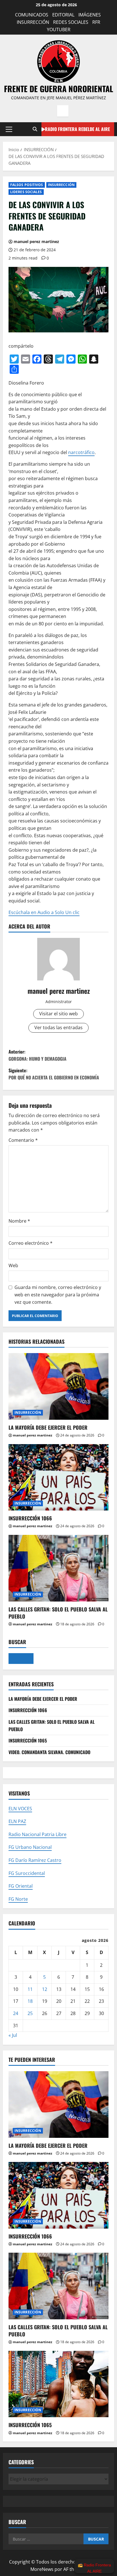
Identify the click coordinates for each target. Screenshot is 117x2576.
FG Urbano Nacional (30, 1847)
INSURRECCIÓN (33, 22)
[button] (9, 129)
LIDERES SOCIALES (26, 192)
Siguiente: (54, 1074)
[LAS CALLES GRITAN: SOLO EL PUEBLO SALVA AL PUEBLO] (58, 1568)
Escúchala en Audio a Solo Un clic (44, 912)
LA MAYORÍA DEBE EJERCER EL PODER (48, 1427)
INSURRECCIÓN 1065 (28, 1740)
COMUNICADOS (32, 15)
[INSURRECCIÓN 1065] (58, 2384)
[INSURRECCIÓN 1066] (58, 1477)
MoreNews (42, 2569)
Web (13, 1265)
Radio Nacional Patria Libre (37, 1834)
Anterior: (37, 1055)
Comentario (23, 1140)
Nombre (19, 1221)
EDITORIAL (63, 15)
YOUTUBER (59, 29)
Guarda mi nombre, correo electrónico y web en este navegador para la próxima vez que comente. (58, 1295)
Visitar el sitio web (58, 1014)
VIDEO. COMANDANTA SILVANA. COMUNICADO (49, 1752)
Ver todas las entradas (58, 1028)
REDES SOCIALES (71, 22)
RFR (96, 22)
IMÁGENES (90, 15)
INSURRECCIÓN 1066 (30, 1518)
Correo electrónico (31, 1243)
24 (16, 2013)
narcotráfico (81, 452)
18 (30, 2001)
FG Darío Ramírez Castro (35, 1860)
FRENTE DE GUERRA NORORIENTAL (58, 89)
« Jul (13, 2035)
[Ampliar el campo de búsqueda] (21, 1659)
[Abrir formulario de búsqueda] (35, 129)
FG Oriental (21, 1886)
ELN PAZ (17, 1821)
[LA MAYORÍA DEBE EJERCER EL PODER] (58, 1386)
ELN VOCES (20, 1809)
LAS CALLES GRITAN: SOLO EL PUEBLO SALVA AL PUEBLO (58, 1613)
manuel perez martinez (36, 241)
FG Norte (18, 1899)
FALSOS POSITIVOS (27, 185)
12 (45, 1989)
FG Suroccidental (27, 1873)
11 (30, 1989)
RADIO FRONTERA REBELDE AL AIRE (77, 129)
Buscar (17, 1642)
